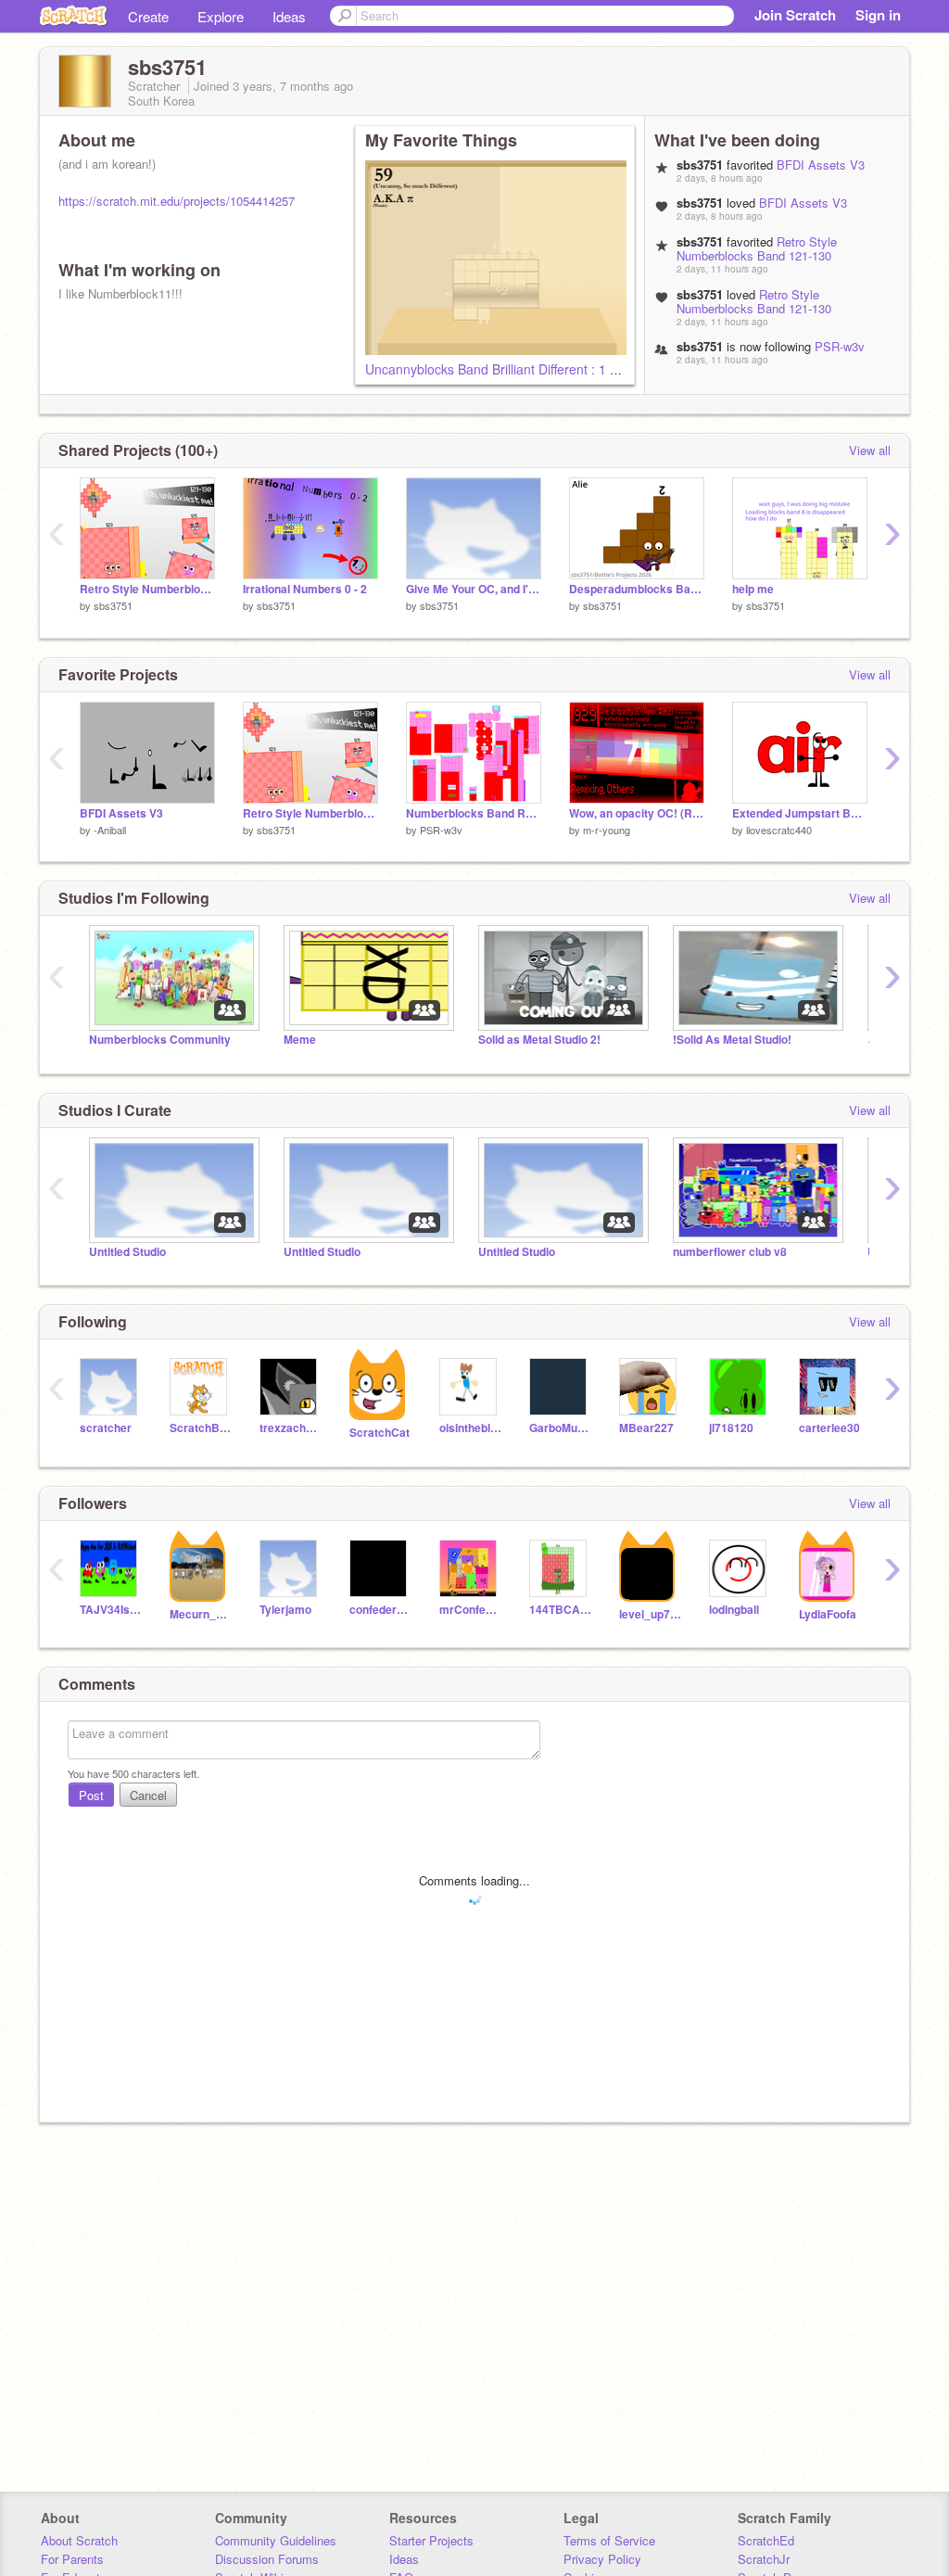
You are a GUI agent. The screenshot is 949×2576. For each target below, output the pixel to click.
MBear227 (646, 1428)
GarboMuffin (560, 1428)
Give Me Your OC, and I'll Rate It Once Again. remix (474, 589)
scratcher (106, 1428)
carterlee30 (829, 1428)
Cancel (148, 1795)
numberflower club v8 (730, 1252)
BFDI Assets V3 (821, 165)
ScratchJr (764, 2559)
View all (870, 450)
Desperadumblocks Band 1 (637, 589)
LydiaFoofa (828, 1614)
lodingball (734, 1610)
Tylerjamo (285, 1610)
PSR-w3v (840, 346)
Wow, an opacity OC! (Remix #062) (637, 813)
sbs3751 (113, 605)
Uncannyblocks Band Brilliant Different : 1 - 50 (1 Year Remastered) (563, 369)
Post (91, 1795)
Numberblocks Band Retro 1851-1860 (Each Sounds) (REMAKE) (474, 813)
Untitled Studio (127, 1252)
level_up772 (650, 1614)
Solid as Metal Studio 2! (539, 1040)
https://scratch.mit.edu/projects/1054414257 (177, 201)
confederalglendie (380, 1610)
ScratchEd (766, 2540)
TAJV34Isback (111, 1610)
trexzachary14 (291, 1428)
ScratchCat (380, 1433)
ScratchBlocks (201, 1428)
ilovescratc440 (779, 830)
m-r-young (607, 830)
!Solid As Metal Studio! (732, 1040)
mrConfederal (470, 1610)
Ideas (289, 16)
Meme (300, 1040)
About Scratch (79, 2540)
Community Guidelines (276, 2540)
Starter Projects (431, 2540)
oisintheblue (470, 1428)
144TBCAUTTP (560, 1610)
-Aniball (110, 830)
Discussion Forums (267, 2559)
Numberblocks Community (160, 1040)
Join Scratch (795, 15)
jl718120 (731, 1428)
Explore (221, 16)
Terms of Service (609, 2540)
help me (753, 589)
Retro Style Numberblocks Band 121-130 (757, 248)
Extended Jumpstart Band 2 (800, 813)
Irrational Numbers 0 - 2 (305, 589)
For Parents (72, 2559)
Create (148, 16)
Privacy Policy (602, 2559)
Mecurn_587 (201, 1614)
